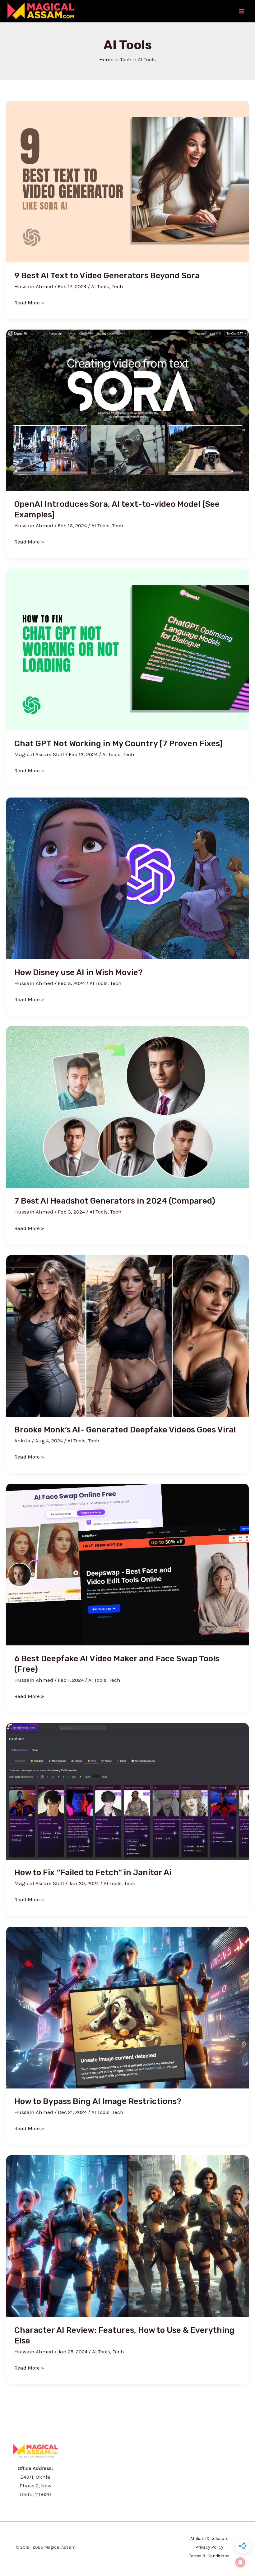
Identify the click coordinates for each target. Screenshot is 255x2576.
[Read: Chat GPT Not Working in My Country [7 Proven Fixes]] (127, 649)
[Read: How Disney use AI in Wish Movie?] (127, 878)
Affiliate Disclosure (209, 2539)
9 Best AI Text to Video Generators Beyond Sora (107, 276)
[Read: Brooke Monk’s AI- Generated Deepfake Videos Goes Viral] (127, 1335)
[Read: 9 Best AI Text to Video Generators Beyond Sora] (127, 181)
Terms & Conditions (209, 2556)
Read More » (29, 302)
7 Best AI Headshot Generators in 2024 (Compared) (115, 1201)
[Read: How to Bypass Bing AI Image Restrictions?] (127, 2007)
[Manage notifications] (240, 2562)
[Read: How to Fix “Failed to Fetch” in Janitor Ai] (127, 1791)
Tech (117, 286)
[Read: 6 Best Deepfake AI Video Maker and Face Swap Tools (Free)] (127, 1564)
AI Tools (100, 286)
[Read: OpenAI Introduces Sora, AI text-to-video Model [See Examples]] (127, 410)
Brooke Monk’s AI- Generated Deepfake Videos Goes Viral (125, 1430)
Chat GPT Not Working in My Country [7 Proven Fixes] (118, 744)
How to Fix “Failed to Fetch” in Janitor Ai (93, 1873)
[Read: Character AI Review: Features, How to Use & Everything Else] (127, 2236)
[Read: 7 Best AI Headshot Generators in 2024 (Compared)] (127, 1107)
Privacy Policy (209, 2547)
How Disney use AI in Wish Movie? (79, 972)
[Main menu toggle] (242, 11)
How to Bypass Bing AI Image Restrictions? (98, 2101)
